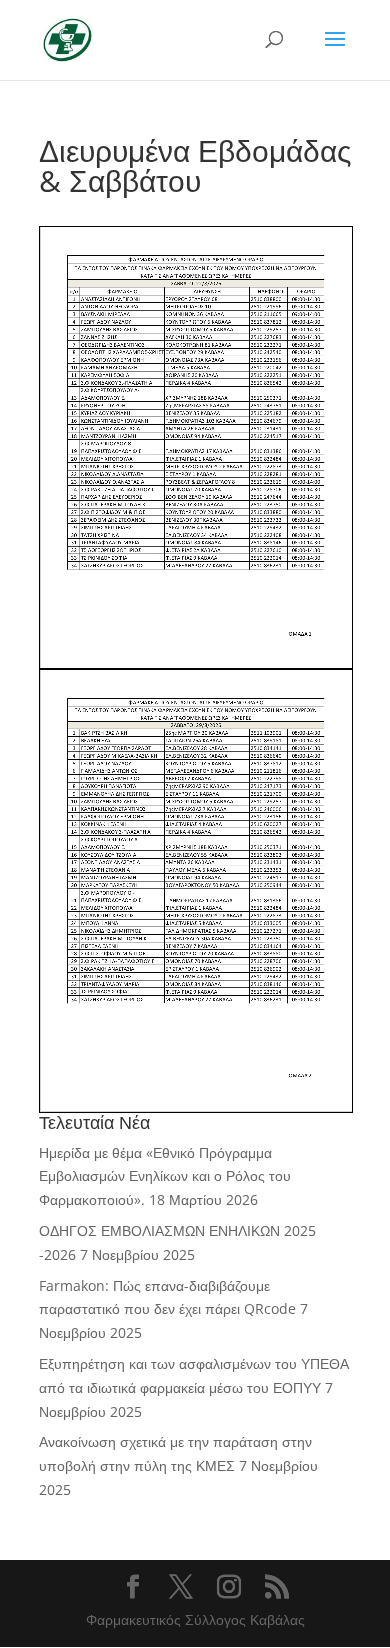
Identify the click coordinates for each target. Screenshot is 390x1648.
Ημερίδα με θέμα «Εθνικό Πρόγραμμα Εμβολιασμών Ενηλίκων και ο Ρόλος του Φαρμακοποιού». (165, 1176)
